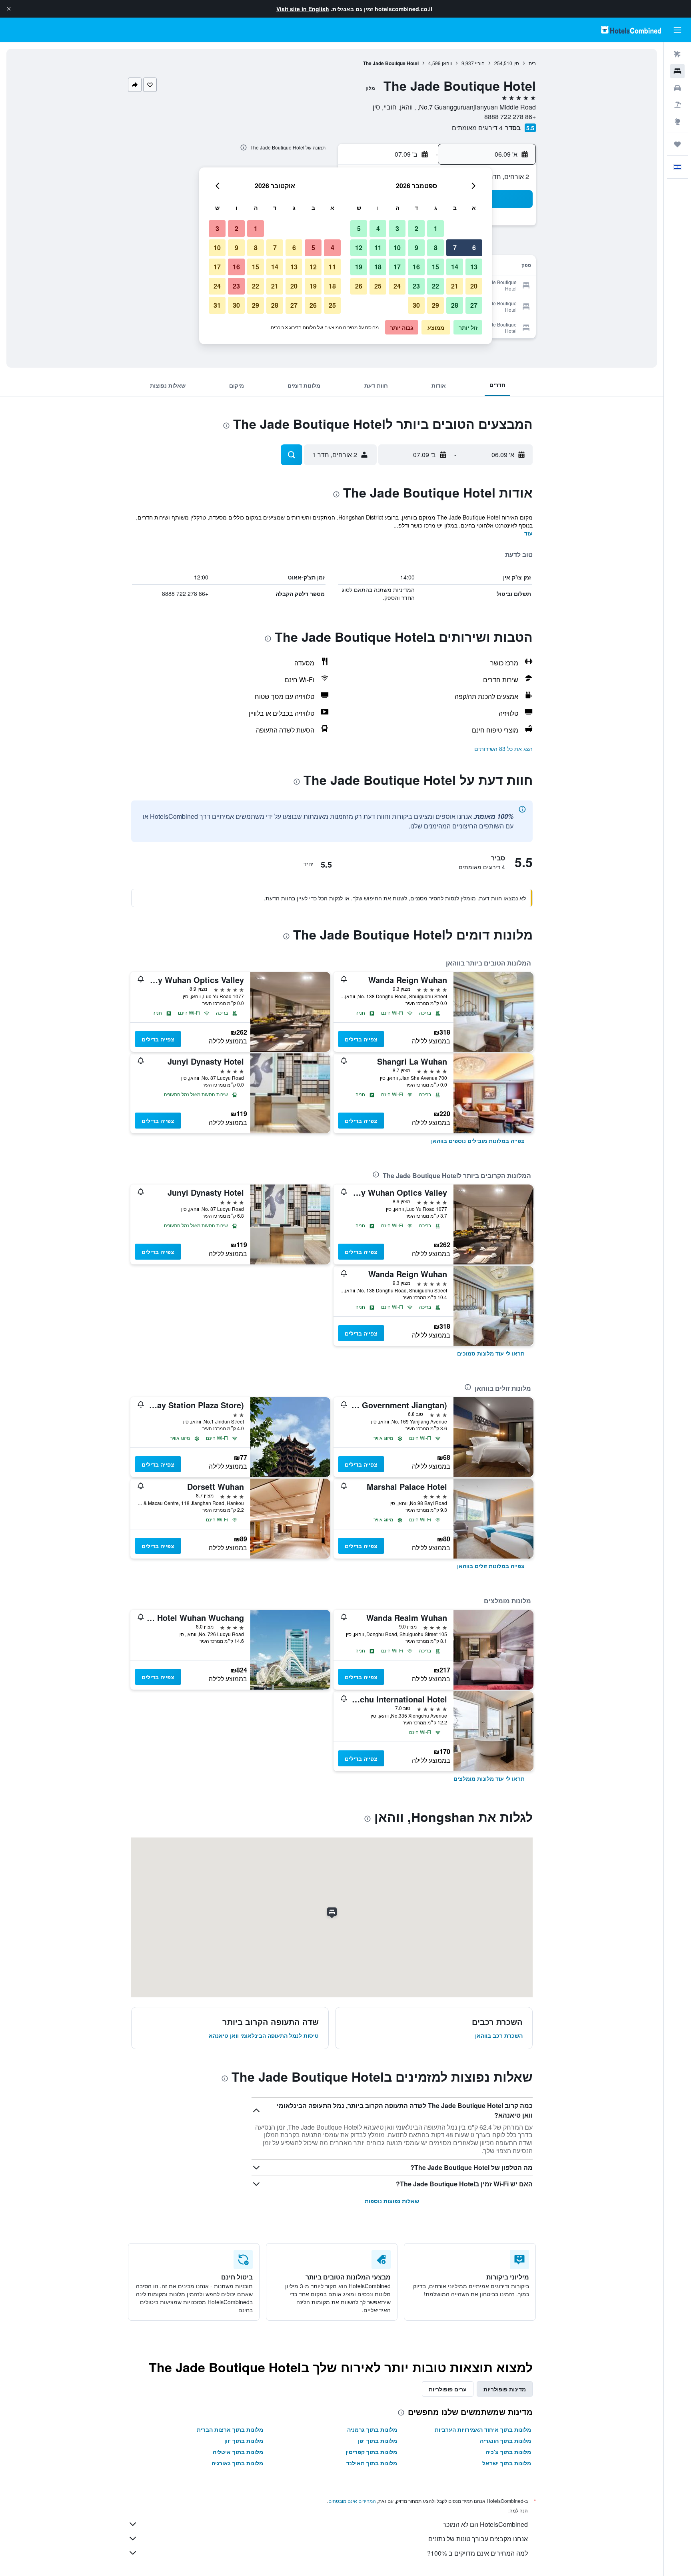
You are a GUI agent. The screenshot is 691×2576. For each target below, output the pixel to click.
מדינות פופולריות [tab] (505, 2389)
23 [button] (416, 286)
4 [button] (378, 228)
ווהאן (447, 63)
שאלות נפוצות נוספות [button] (392, 2201)
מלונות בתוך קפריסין (371, 2452)
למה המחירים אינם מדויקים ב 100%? (477, 2553)
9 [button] (416, 248)
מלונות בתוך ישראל (507, 2463)
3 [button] (397, 228)
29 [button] (435, 305)
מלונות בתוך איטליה (238, 2452)
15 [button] (435, 267)
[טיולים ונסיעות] (677, 144)
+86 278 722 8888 (510, 116)
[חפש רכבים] (677, 88)
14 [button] (455, 267)
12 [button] (359, 248)
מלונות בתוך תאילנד (372, 2463)
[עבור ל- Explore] (677, 121)
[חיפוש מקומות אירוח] (677, 71)
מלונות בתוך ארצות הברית (230, 2429)
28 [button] (455, 305)
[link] (478, 1141)
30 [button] (416, 305)
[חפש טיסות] (677, 54)
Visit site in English (303, 9)
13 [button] (474, 267)
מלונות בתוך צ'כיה (508, 2452)
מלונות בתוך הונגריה (505, 2441)
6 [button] (474, 248)
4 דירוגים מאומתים (477, 128)
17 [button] (397, 267)
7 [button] (455, 248)
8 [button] (436, 248)
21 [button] (455, 286)
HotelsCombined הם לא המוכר (485, 2524)
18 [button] (378, 267)
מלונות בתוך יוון (244, 2441)
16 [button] (416, 267)
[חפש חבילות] (677, 105)
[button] (9, 9)
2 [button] (416, 228)
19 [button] (359, 267)
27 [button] (474, 305)
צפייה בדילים (361, 1039)
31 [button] (217, 305)
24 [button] (397, 286)
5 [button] (359, 228)
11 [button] (378, 248)
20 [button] (474, 286)
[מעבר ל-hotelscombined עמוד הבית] (631, 30)
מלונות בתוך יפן (377, 2441)
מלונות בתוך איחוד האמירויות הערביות (483, 2429)
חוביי (480, 63)
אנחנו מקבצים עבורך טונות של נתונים (478, 2539)
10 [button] (397, 248)
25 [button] (378, 286)
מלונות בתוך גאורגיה (237, 2463)
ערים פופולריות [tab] (448, 2389)
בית (532, 63)
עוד (528, 533)
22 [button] (435, 286)
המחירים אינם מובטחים (352, 2501)
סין (516, 63)
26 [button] (359, 286)
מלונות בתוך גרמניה (372, 2429)
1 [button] (436, 228)
